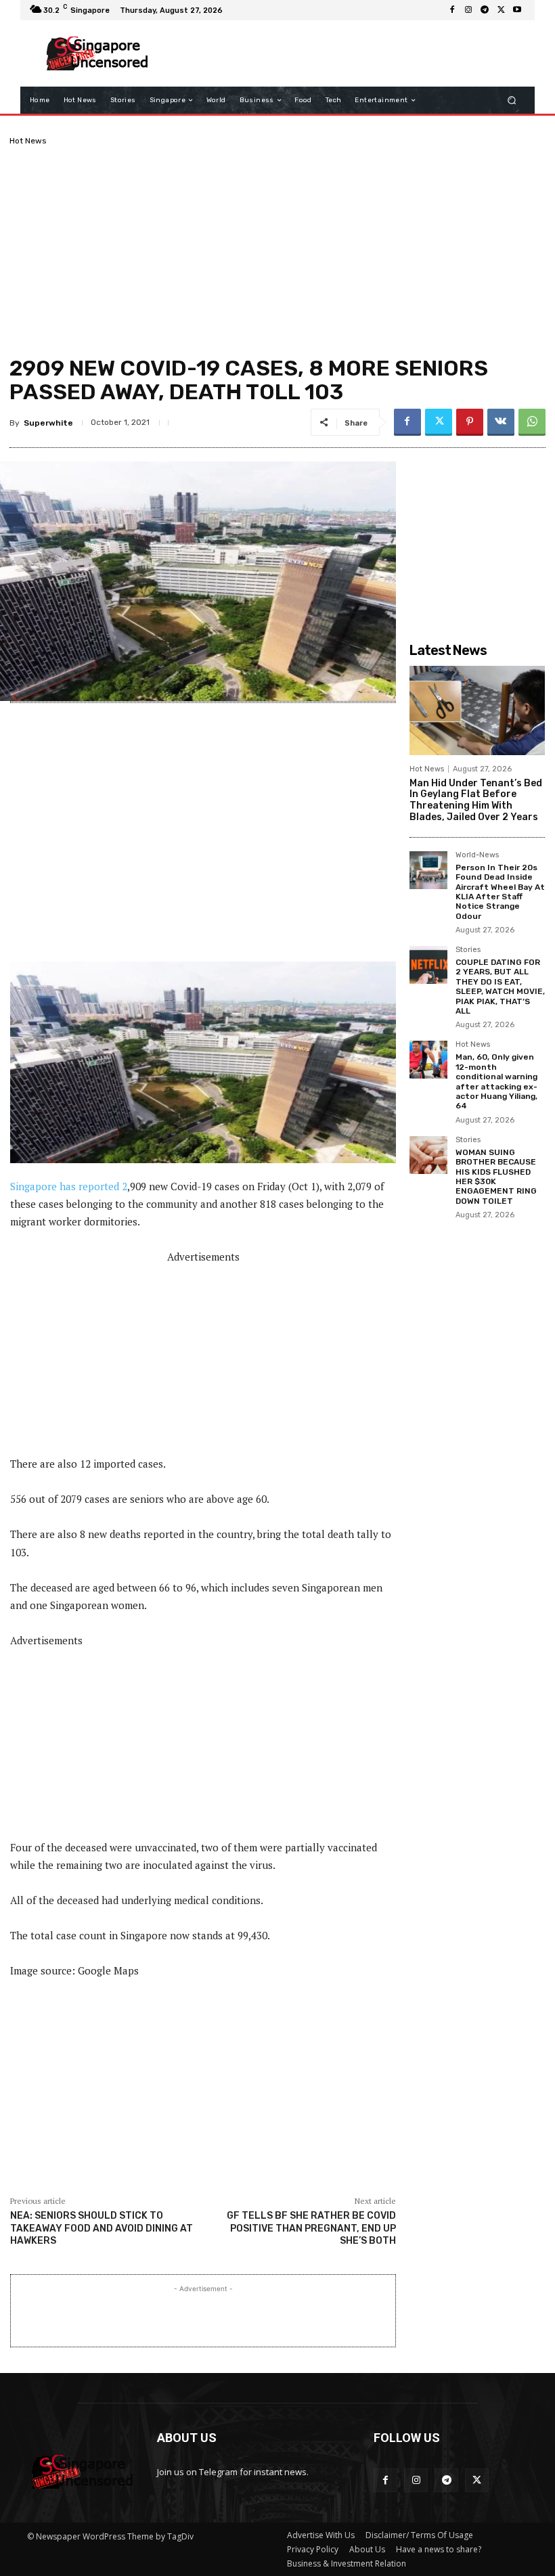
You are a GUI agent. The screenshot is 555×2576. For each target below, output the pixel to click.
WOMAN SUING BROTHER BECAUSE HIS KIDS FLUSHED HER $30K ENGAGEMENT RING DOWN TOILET (496, 1177)
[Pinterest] (470, 422)
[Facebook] (452, 10)
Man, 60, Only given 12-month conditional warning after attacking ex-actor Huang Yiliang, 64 (496, 1081)
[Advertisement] (341, 53)
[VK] (501, 422)
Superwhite (48, 423)
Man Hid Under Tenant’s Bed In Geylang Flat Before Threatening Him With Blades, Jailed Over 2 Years (476, 800)
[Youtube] (517, 10)
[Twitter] (501, 10)
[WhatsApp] (532, 422)
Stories (468, 950)
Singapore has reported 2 (69, 1186)
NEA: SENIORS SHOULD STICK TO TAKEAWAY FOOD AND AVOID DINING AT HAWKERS (102, 2228)
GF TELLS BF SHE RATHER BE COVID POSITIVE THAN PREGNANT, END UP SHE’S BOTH (311, 2228)
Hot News (28, 141)
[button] (512, 100)
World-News (477, 855)
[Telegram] (485, 10)
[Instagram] (468, 10)
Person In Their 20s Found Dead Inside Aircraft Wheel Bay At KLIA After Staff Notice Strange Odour (500, 892)
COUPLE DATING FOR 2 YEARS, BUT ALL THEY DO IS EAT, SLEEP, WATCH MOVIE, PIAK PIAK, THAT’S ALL (500, 987)
